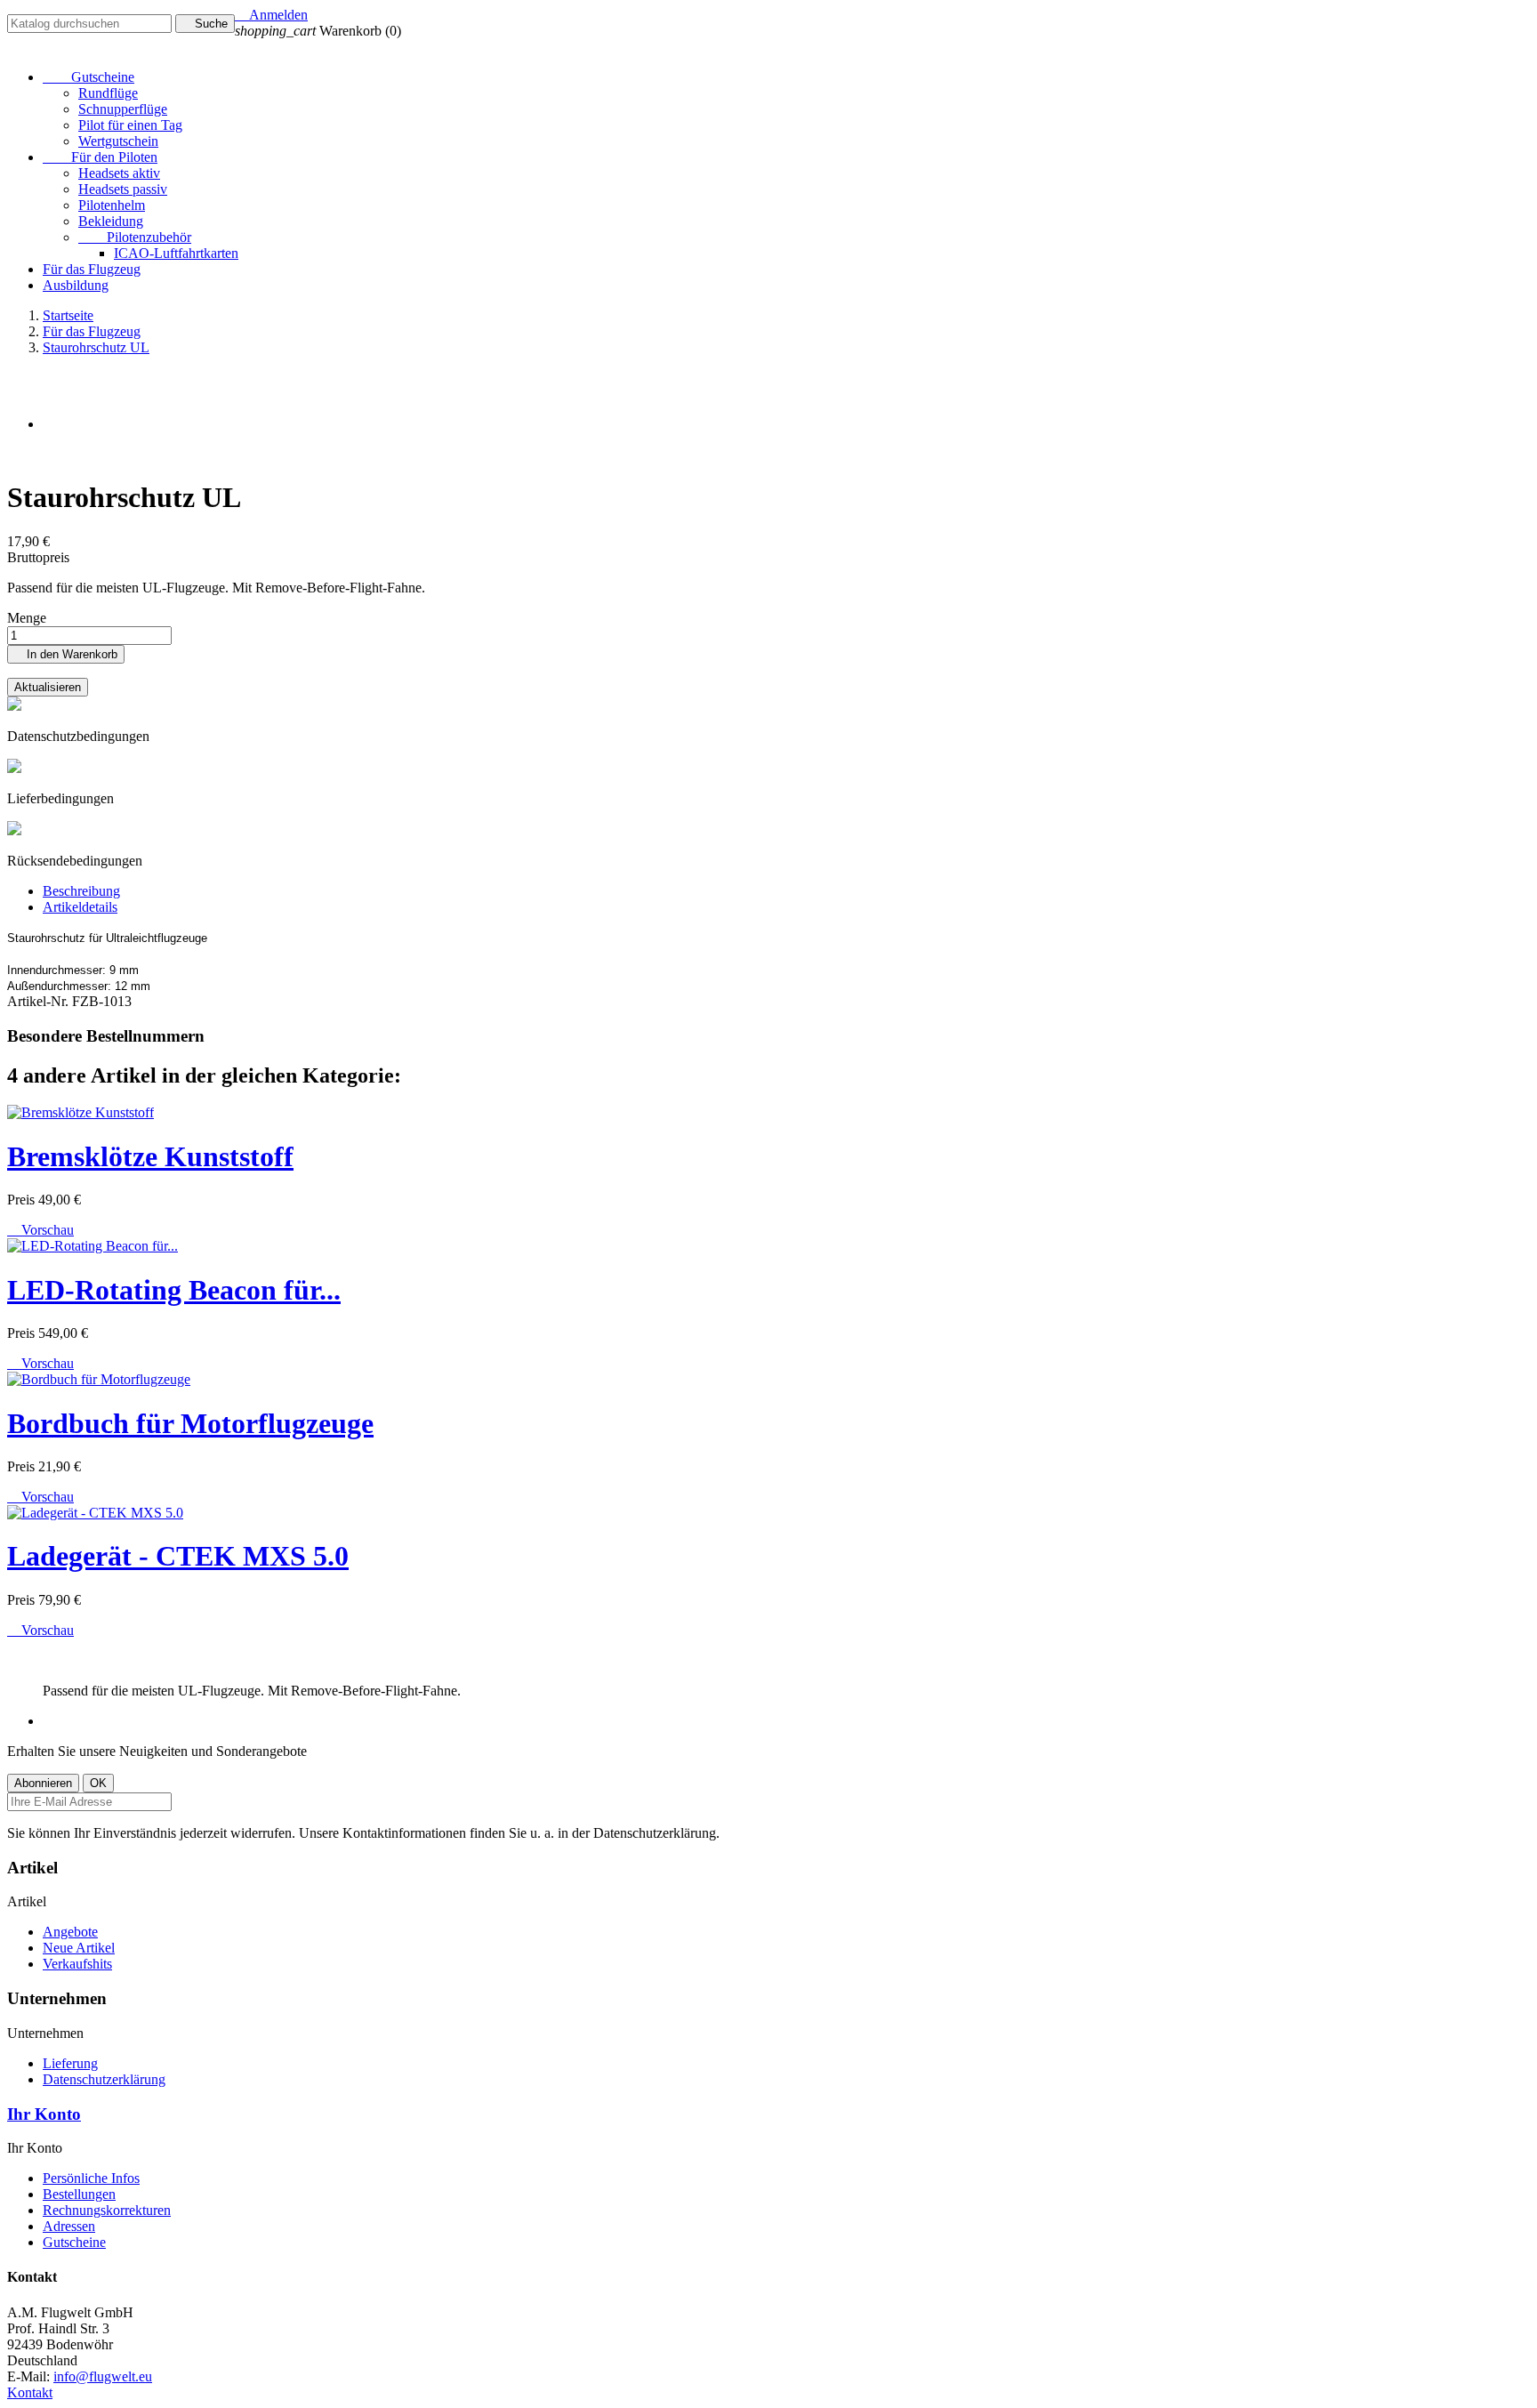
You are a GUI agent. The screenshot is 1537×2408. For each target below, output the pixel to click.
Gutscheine (89, 77)
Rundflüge (108, 93)
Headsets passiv (123, 189)
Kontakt (30, 2392)
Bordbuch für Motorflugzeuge (190, 1423)
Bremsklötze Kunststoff (150, 1156)
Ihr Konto (44, 2114)
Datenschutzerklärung (104, 2079)
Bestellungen (79, 2194)
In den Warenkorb (66, 654)
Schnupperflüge (123, 109)
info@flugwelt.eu (103, 2376)
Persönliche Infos (91, 2178)
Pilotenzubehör (135, 237)
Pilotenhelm (112, 205)
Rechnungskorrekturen (107, 2210)
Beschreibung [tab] (81, 891)
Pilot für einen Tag (130, 125)
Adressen (69, 2226)
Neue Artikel (79, 1948)
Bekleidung (111, 221)
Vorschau (40, 1230)
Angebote (70, 1932)
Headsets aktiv (119, 173)
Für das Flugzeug (92, 269)
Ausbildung (76, 285)
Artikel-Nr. (40, 1001)
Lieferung (70, 2063)
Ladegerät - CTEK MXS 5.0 (178, 1556)
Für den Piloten (100, 157)
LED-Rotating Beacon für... (174, 1290)
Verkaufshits (77, 1964)
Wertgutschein (118, 141)
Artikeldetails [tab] (80, 907)
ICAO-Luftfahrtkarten (176, 253)
